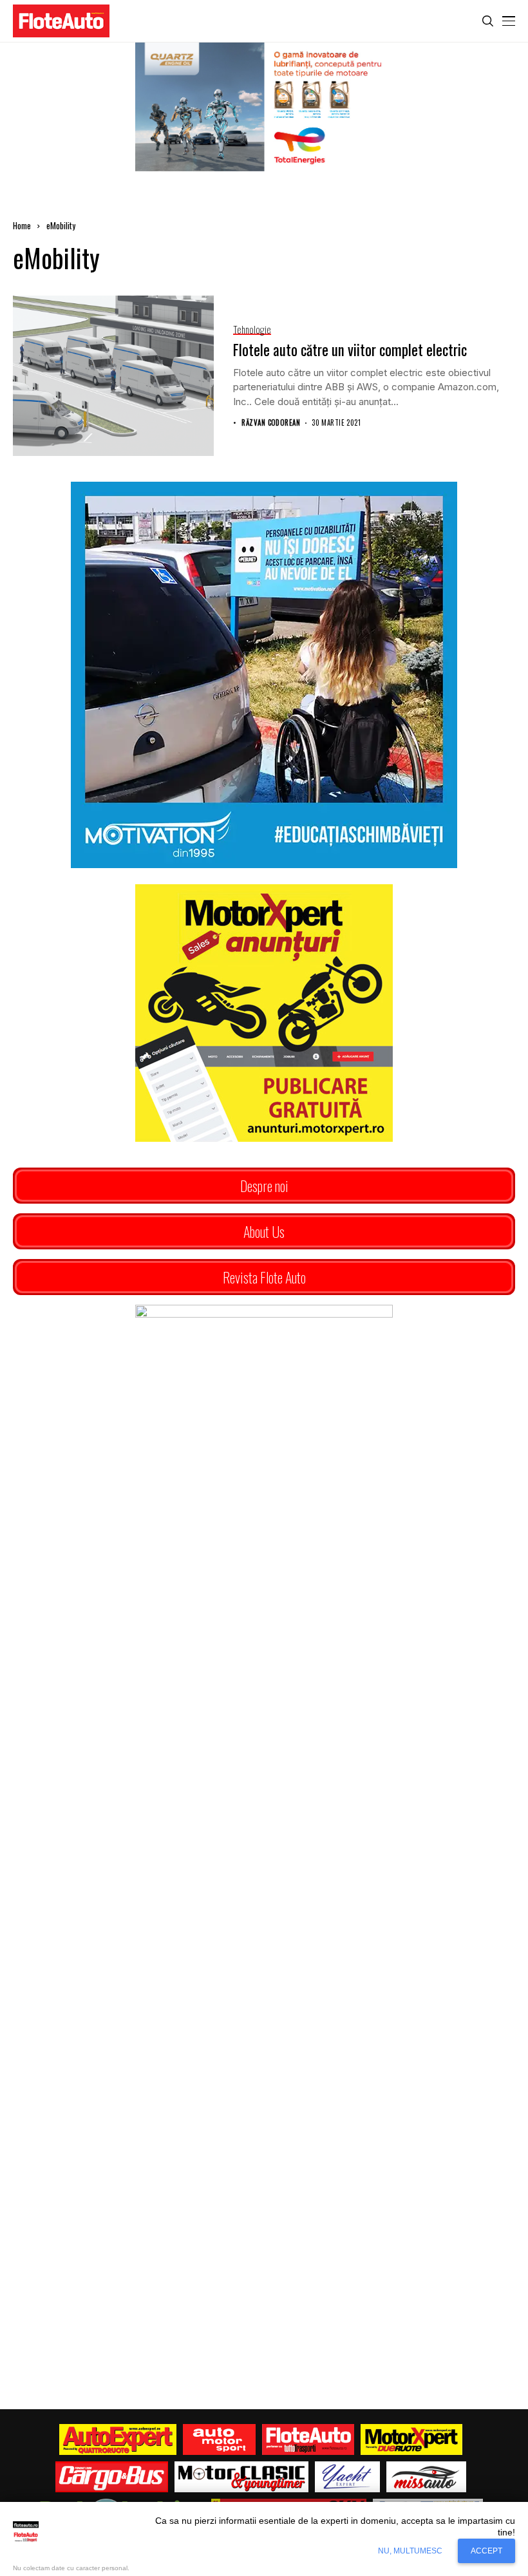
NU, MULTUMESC (410, 2551)
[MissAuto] (427, 2477)
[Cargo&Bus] (112, 2477)
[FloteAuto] (308, 2439)
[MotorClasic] (241, 2477)
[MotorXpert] (411, 2439)
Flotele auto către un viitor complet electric (350, 350)
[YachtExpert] (347, 2477)
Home (22, 225)
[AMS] (220, 2439)
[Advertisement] (264, 1926)
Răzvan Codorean (271, 423)
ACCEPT (486, 2551)
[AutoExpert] (118, 2439)
